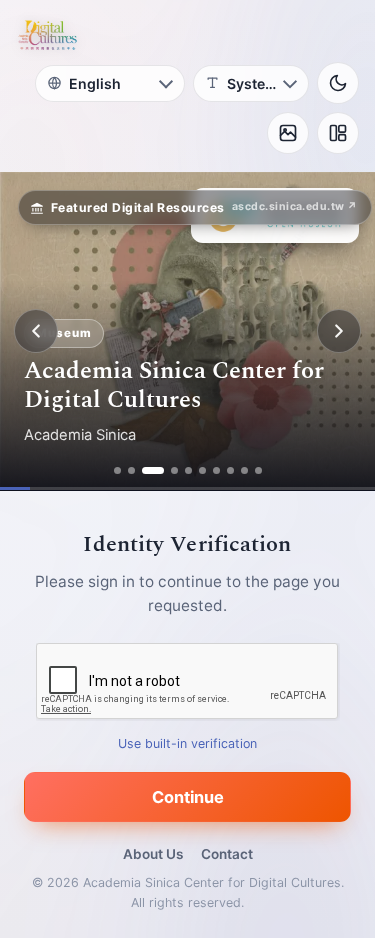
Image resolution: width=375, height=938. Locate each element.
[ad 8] (230, 470)
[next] (339, 331)
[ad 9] (244, 470)
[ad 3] (153, 470)
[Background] (288, 133)
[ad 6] (202, 470)
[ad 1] (117, 470)
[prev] (36, 331)
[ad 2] (131, 470)
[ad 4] (174, 470)
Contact (227, 854)
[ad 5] (188, 470)
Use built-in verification (187, 743)
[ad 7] (216, 470)
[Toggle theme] (338, 83)
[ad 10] (258, 470)
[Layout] (338, 133)
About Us (153, 854)
